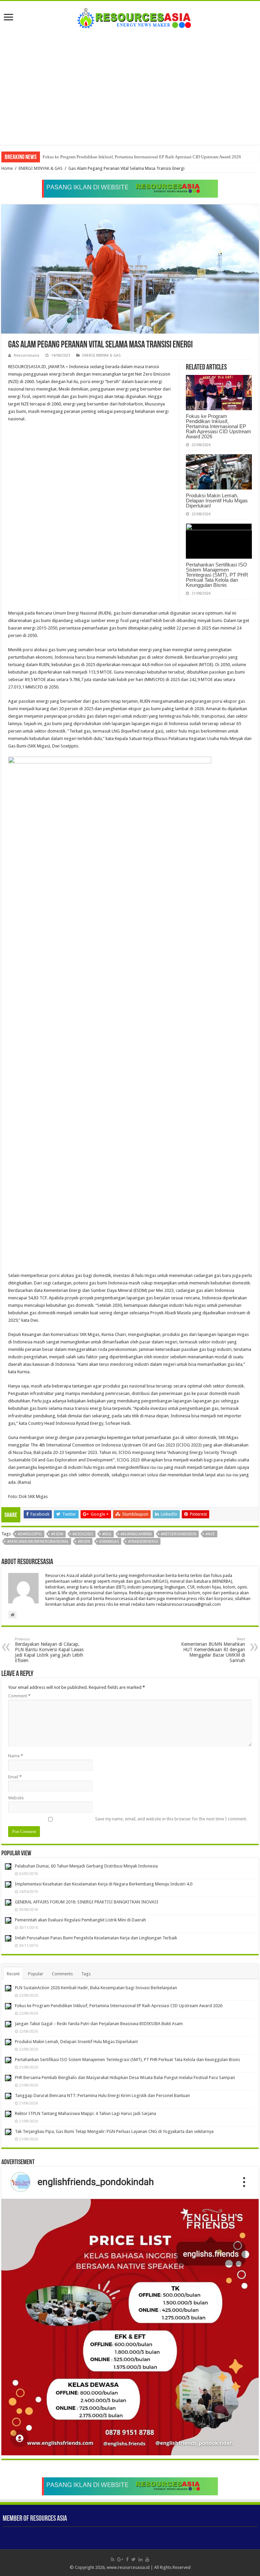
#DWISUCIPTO (30, 1534)
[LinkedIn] (140, 2559)
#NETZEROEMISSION (179, 1534)
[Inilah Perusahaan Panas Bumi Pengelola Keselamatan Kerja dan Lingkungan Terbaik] (8, 1938)
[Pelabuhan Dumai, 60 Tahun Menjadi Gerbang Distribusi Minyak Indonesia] (8, 1866)
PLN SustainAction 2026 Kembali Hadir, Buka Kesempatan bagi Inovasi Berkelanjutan (96, 1988)
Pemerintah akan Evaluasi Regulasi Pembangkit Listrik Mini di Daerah (80, 1920)
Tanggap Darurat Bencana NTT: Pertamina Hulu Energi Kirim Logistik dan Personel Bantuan (102, 2095)
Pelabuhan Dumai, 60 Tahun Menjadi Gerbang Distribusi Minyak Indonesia (86, 1866)
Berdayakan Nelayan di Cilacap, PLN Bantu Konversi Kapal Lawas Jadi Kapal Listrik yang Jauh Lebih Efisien (49, 1650)
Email (15, 1777)
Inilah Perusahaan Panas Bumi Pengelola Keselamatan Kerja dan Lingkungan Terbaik (96, 1938)
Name (16, 1756)
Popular (36, 1974)
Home (7, 168)
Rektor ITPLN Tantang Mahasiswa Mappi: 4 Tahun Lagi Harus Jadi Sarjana (85, 2113)
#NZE (210, 1534)
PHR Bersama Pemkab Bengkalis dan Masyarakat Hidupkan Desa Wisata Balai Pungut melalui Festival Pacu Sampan (125, 2078)
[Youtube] (147, 2559)
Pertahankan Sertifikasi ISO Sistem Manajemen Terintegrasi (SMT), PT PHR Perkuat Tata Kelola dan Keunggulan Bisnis (217, 575)
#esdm (57, 1534)
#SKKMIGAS (109, 1542)
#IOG (107, 1534)
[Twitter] (134, 2559)
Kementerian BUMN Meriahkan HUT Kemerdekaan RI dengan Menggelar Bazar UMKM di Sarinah (213, 1650)
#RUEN (84, 1542)
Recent (13, 1974)
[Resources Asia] (130, 16)
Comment (19, 1696)
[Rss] (113, 2559)
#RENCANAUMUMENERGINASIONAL (38, 1542)
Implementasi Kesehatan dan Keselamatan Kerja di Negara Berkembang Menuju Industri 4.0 (104, 1884)
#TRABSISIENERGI (143, 1542)
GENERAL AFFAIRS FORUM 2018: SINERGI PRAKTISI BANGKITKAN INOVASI (87, 1902)
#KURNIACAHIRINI (136, 1534)
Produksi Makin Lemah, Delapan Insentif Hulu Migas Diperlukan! (217, 501)
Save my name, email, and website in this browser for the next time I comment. (171, 1819)
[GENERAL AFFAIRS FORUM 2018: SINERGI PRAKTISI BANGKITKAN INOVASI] (8, 1902)
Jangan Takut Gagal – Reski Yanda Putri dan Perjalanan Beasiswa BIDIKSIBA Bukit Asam (125, 157)
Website (16, 1798)
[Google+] (120, 2559)
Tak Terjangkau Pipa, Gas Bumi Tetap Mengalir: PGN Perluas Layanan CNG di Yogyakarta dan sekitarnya (114, 2131)
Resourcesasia (27, 355)
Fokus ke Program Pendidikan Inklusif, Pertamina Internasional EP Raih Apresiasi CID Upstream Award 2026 (219, 426)
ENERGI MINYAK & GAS (41, 168)
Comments (62, 1974)
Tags (86, 1974)
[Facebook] (127, 2559)
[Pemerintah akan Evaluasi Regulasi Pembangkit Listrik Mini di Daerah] (8, 1920)
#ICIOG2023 (83, 1534)
